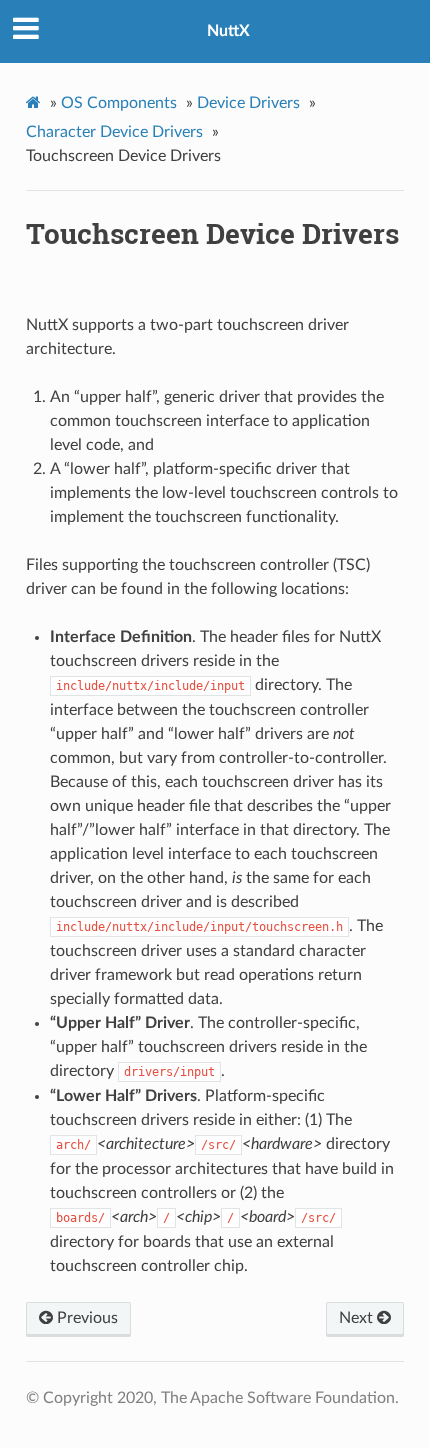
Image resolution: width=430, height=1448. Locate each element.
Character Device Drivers (114, 132)
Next (358, 1318)
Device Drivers (248, 103)
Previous (85, 1318)
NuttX (228, 31)
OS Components (119, 103)
